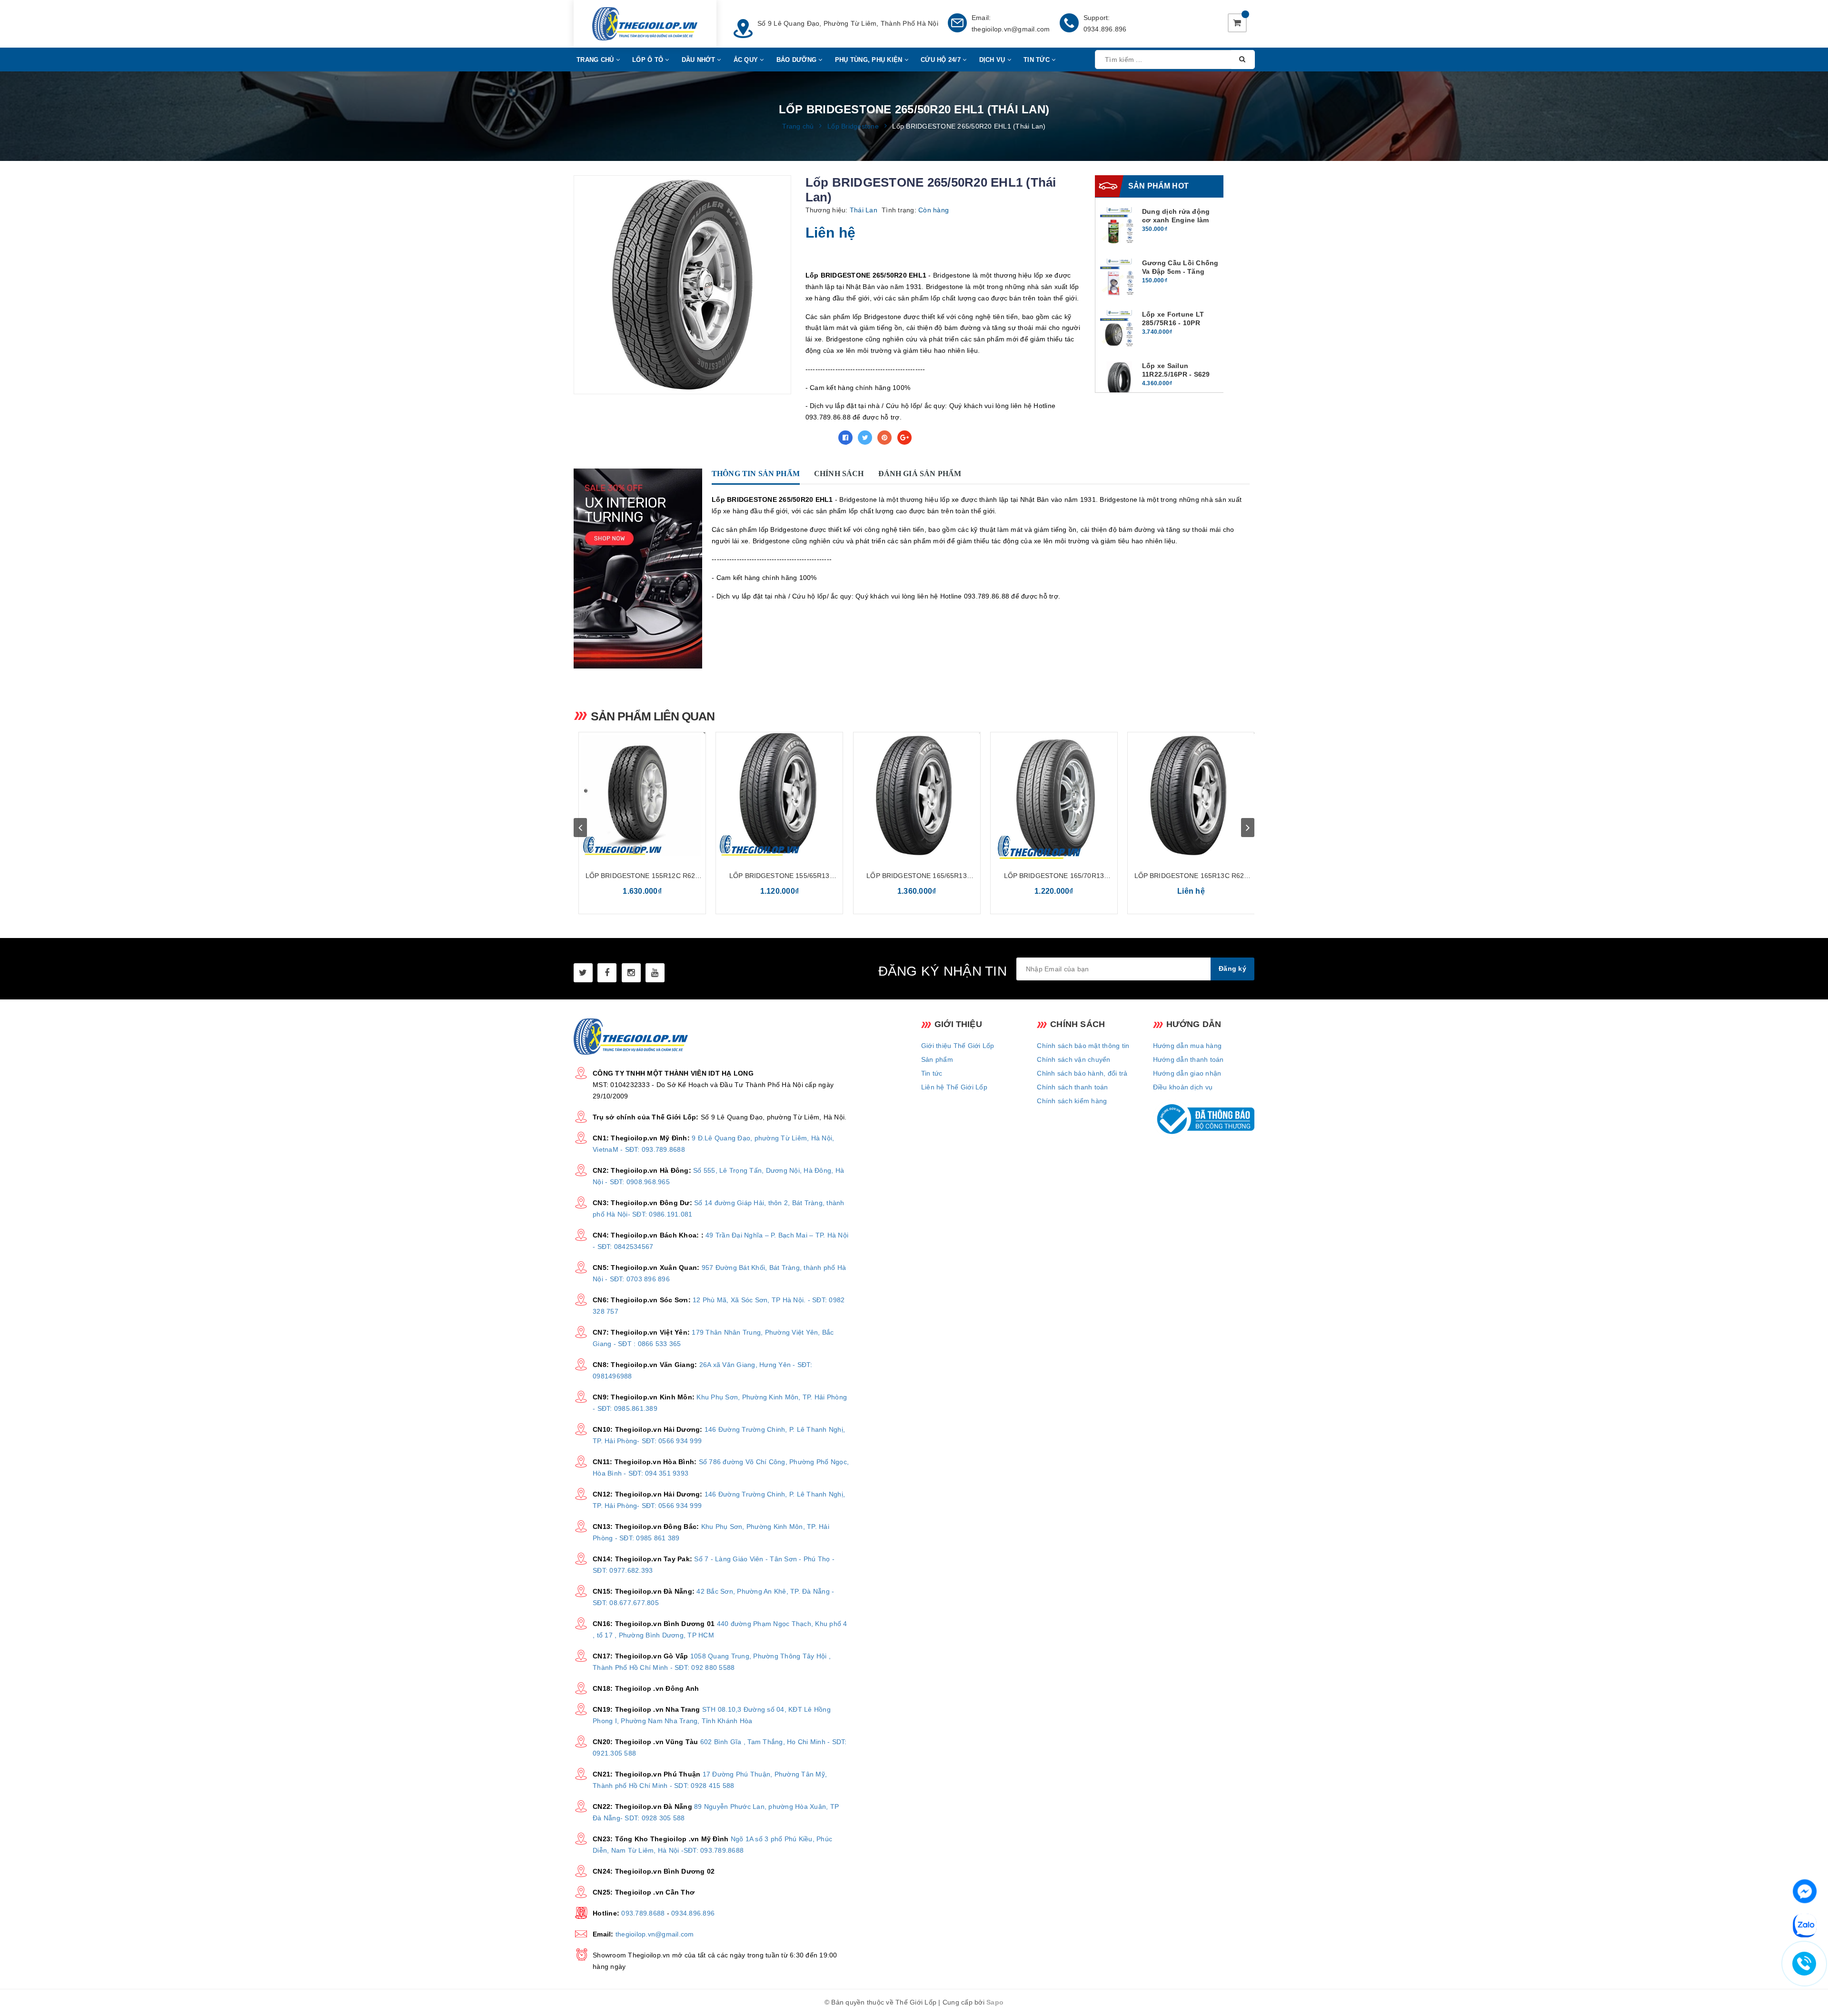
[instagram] (631, 973)
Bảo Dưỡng (798, 60)
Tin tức (932, 1073)
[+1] (904, 438)
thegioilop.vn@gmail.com (1011, 29)
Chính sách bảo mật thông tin (1083, 1046)
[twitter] (583, 973)
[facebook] (607, 973)
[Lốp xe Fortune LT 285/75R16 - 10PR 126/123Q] (1119, 329)
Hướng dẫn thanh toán (1188, 1059)
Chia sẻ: (819, 438)
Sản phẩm (937, 1059)
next (1248, 828)
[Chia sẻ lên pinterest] (884, 438)
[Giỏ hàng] (1237, 23)
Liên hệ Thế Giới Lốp (954, 1087)
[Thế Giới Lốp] (645, 24)
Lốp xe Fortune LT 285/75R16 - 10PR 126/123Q (1173, 323)
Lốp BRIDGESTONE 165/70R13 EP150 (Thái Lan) (1054, 876)
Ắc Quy (747, 60)
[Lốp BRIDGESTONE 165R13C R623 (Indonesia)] (1191, 796)
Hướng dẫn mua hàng (1187, 1046)
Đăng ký (1232, 968)
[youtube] (655, 973)
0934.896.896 (1105, 29)
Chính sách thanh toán (1072, 1087)
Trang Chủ (596, 60)
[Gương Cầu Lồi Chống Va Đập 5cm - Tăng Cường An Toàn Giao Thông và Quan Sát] (1119, 278)
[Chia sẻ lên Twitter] (865, 438)
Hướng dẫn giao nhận (1187, 1073)
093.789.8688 (643, 1913)
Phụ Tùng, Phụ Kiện (870, 60)
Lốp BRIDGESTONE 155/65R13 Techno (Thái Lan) (780, 876)
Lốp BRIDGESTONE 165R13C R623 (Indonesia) (1191, 876)
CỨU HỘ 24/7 (942, 60)
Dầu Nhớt (699, 60)
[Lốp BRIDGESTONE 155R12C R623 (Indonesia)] (642, 796)
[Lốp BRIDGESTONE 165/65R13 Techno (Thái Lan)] (917, 796)
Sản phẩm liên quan (653, 716)
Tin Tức (1038, 60)
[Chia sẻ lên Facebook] (845, 438)
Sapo (995, 2002)
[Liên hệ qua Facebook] (1805, 1890)
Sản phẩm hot (1158, 186)
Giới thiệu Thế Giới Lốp (958, 1046)
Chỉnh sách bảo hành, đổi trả (1082, 1073)
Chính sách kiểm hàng (1072, 1101)
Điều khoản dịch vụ (1183, 1087)
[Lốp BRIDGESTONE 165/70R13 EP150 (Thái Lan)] (1054, 796)
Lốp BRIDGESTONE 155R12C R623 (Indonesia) (642, 876)
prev (580, 828)
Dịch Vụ (993, 60)
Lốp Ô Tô (649, 60)
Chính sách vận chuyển (1073, 1059)
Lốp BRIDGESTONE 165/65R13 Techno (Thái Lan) (917, 876)
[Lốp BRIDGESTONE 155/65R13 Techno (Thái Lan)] (779, 796)
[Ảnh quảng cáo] (640, 569)
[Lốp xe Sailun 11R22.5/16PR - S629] (1119, 380)
